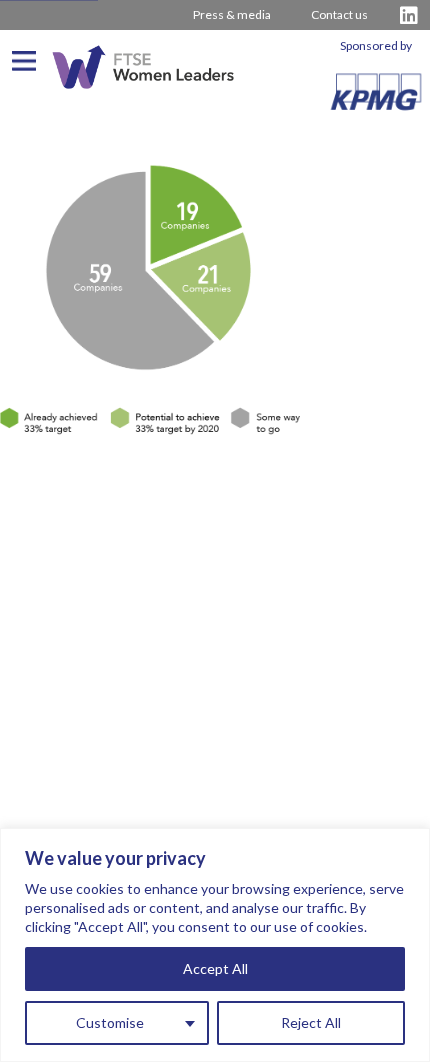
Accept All (215, 968)
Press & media (232, 14)
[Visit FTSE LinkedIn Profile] (409, 15)
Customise (110, 1022)
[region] (215, 945)
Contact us (339, 14)
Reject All (311, 1022)
